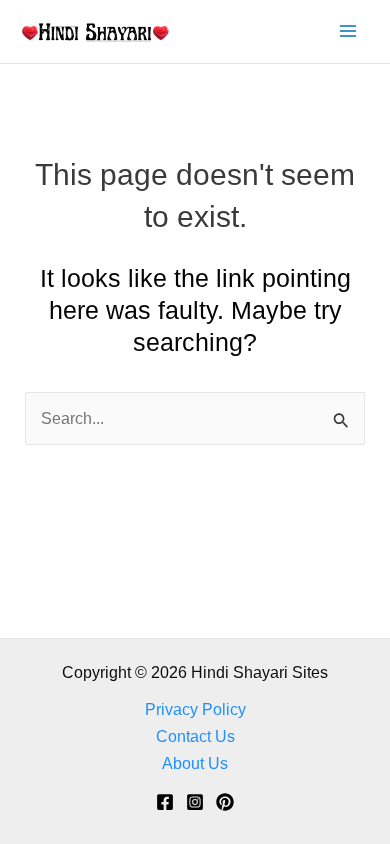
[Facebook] (165, 802)
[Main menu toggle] (347, 31)
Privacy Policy (195, 709)
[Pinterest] (225, 802)
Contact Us (195, 736)
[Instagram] (195, 802)
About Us (195, 763)
